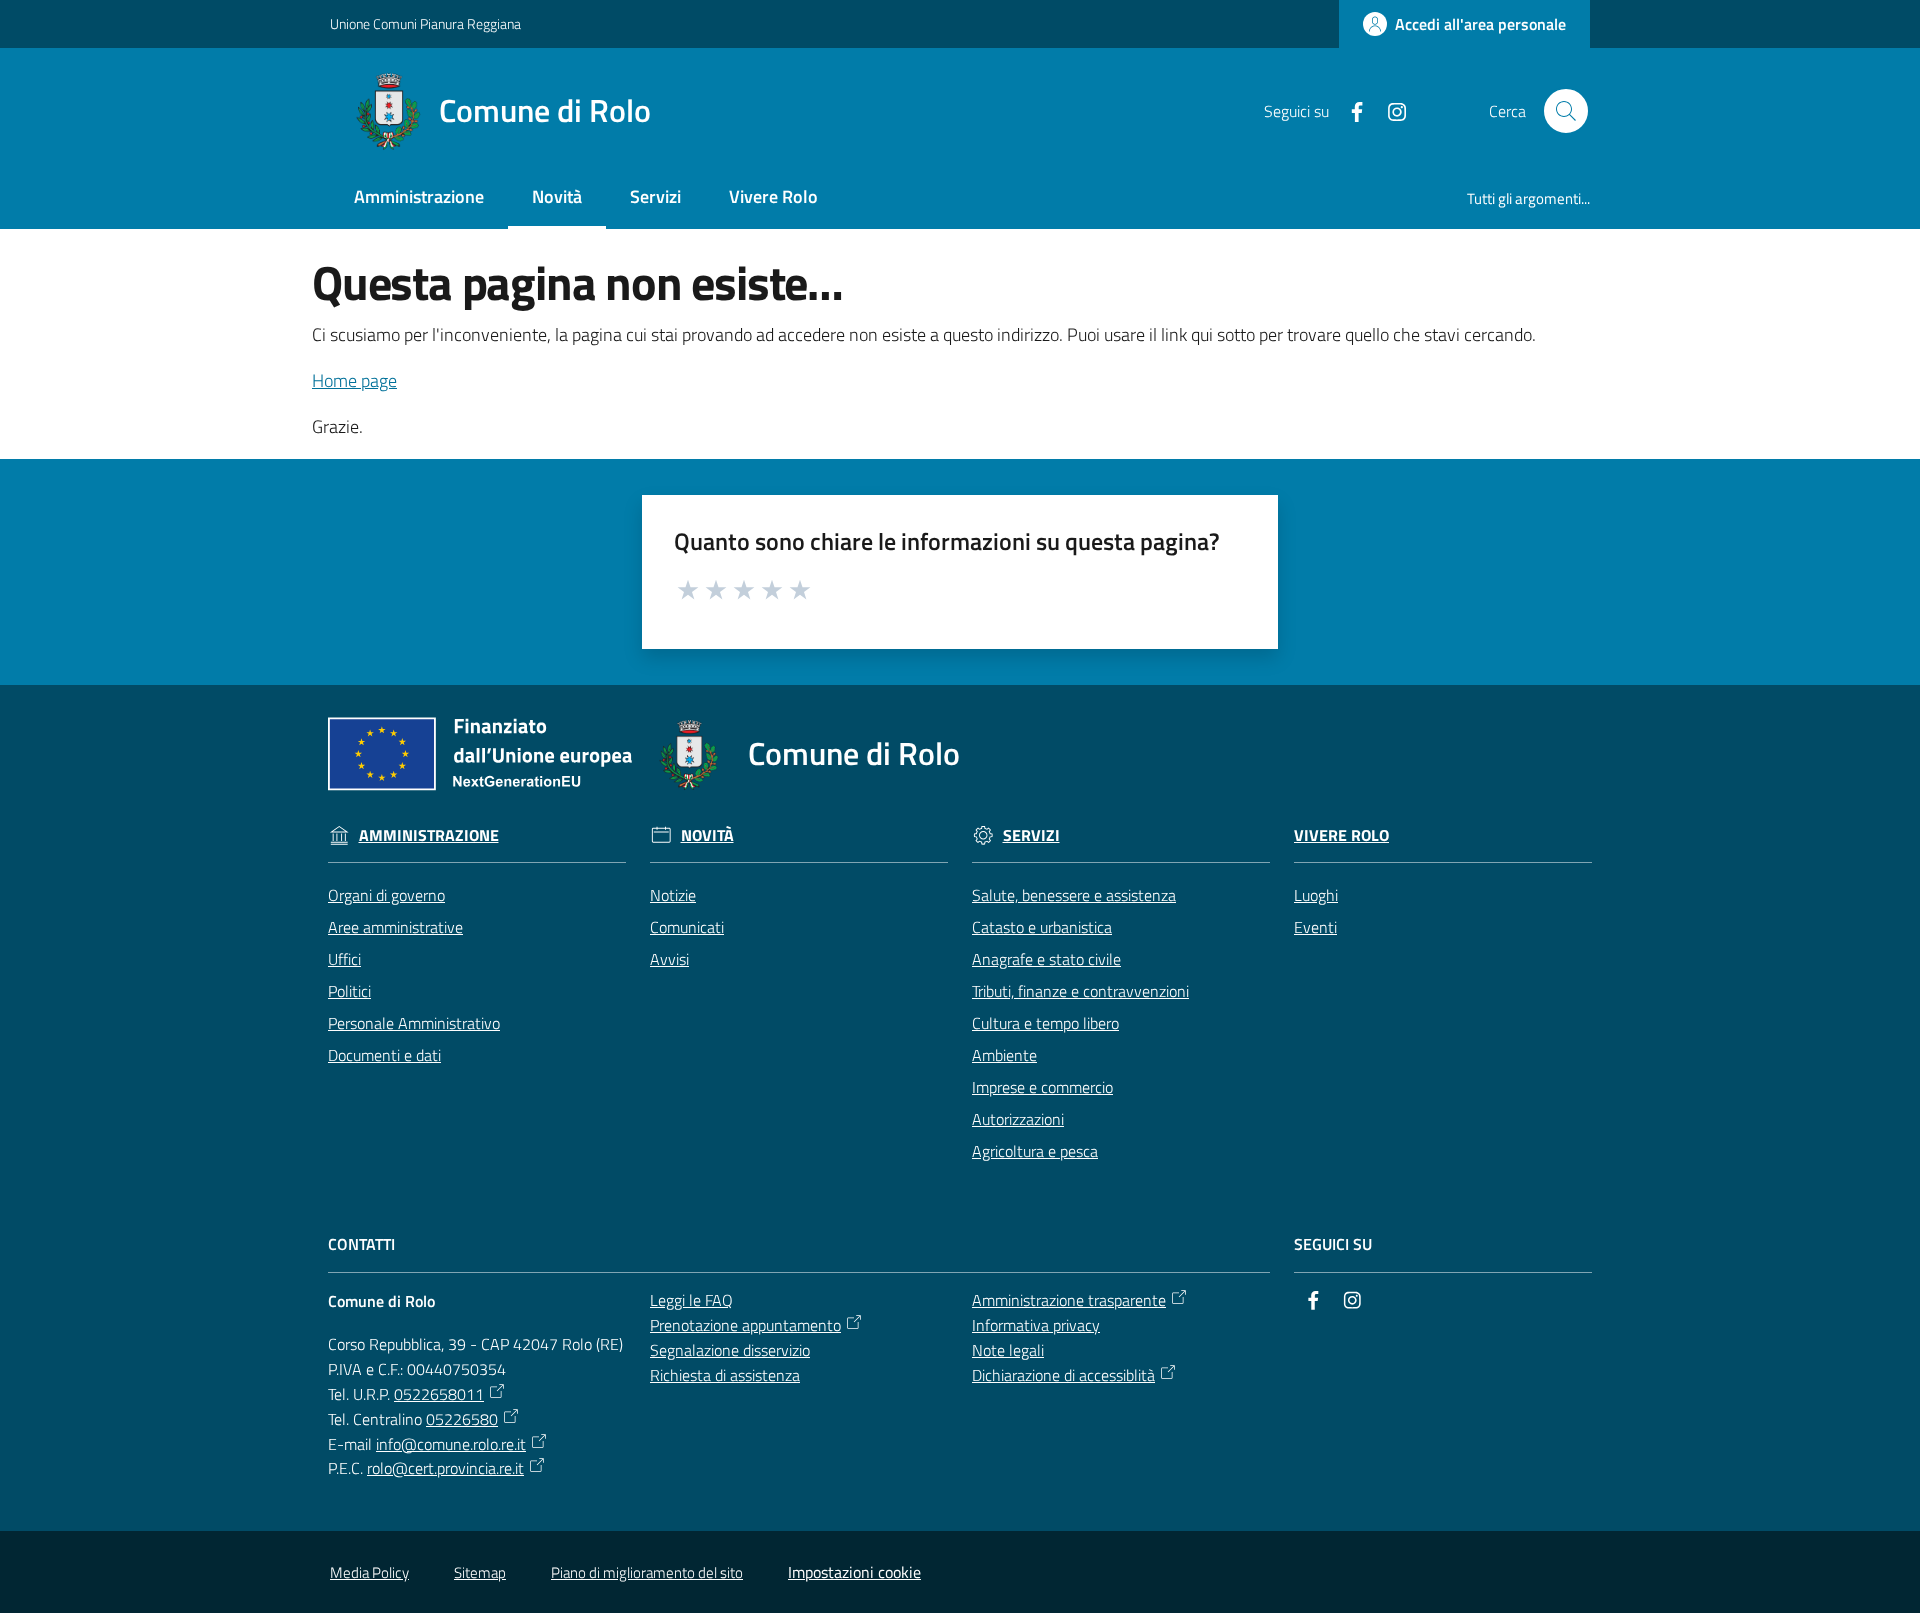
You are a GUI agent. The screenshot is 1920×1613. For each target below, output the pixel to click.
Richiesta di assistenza (725, 1375)
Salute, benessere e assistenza (1074, 895)
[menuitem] (419, 198)
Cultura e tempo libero (1045, 1023)
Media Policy (369, 1572)
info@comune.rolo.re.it (451, 1444)
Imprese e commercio (1042, 1087)
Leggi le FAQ (691, 1300)
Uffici (344, 959)
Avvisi (669, 959)
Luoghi (1316, 895)
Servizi (1031, 835)
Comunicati (687, 927)
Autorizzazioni (1018, 1119)
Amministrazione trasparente (1069, 1300)
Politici (349, 991)
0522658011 (439, 1394)
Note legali (1008, 1350)
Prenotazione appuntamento (745, 1325)
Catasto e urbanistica (1042, 927)
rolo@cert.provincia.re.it (445, 1468)
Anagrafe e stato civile (1046, 959)
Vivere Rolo (1341, 835)
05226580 (462, 1419)
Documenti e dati (384, 1055)
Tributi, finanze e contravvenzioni (1080, 991)
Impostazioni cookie (854, 1572)
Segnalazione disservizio (730, 1350)
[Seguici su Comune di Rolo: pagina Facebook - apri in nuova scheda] (1349, 110)
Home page (354, 380)
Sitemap (480, 1572)
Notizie (673, 895)
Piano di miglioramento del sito (647, 1572)
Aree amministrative (395, 927)
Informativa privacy (1036, 1325)
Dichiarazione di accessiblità (1063, 1375)
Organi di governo (386, 895)
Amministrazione (429, 835)
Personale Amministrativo (414, 1023)
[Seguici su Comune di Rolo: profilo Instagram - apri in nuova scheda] (1389, 110)
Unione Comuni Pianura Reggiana (425, 23)
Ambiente (1004, 1055)
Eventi (1315, 927)
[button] (1566, 111)
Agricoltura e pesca (1035, 1151)
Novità (707, 835)
